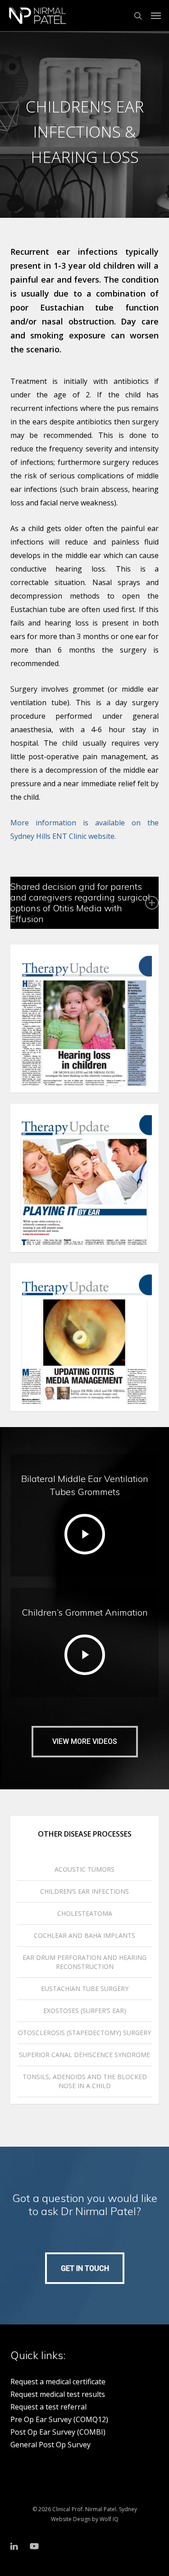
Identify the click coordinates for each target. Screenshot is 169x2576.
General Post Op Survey (50, 2445)
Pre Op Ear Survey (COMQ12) (59, 2419)
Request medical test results (58, 2394)
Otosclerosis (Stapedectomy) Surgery (84, 2033)
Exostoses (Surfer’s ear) (85, 2011)
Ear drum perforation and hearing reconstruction (84, 1962)
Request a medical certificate (58, 2382)
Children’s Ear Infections (84, 1891)
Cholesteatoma (85, 1913)
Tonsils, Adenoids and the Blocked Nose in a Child (85, 2081)
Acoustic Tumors (84, 1869)
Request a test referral (48, 2407)
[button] (156, 16)
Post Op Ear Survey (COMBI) (58, 2432)
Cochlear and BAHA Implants (84, 1935)
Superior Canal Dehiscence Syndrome (84, 2055)
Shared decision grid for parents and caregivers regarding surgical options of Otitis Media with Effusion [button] (80, 903)
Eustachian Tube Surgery (85, 1988)
